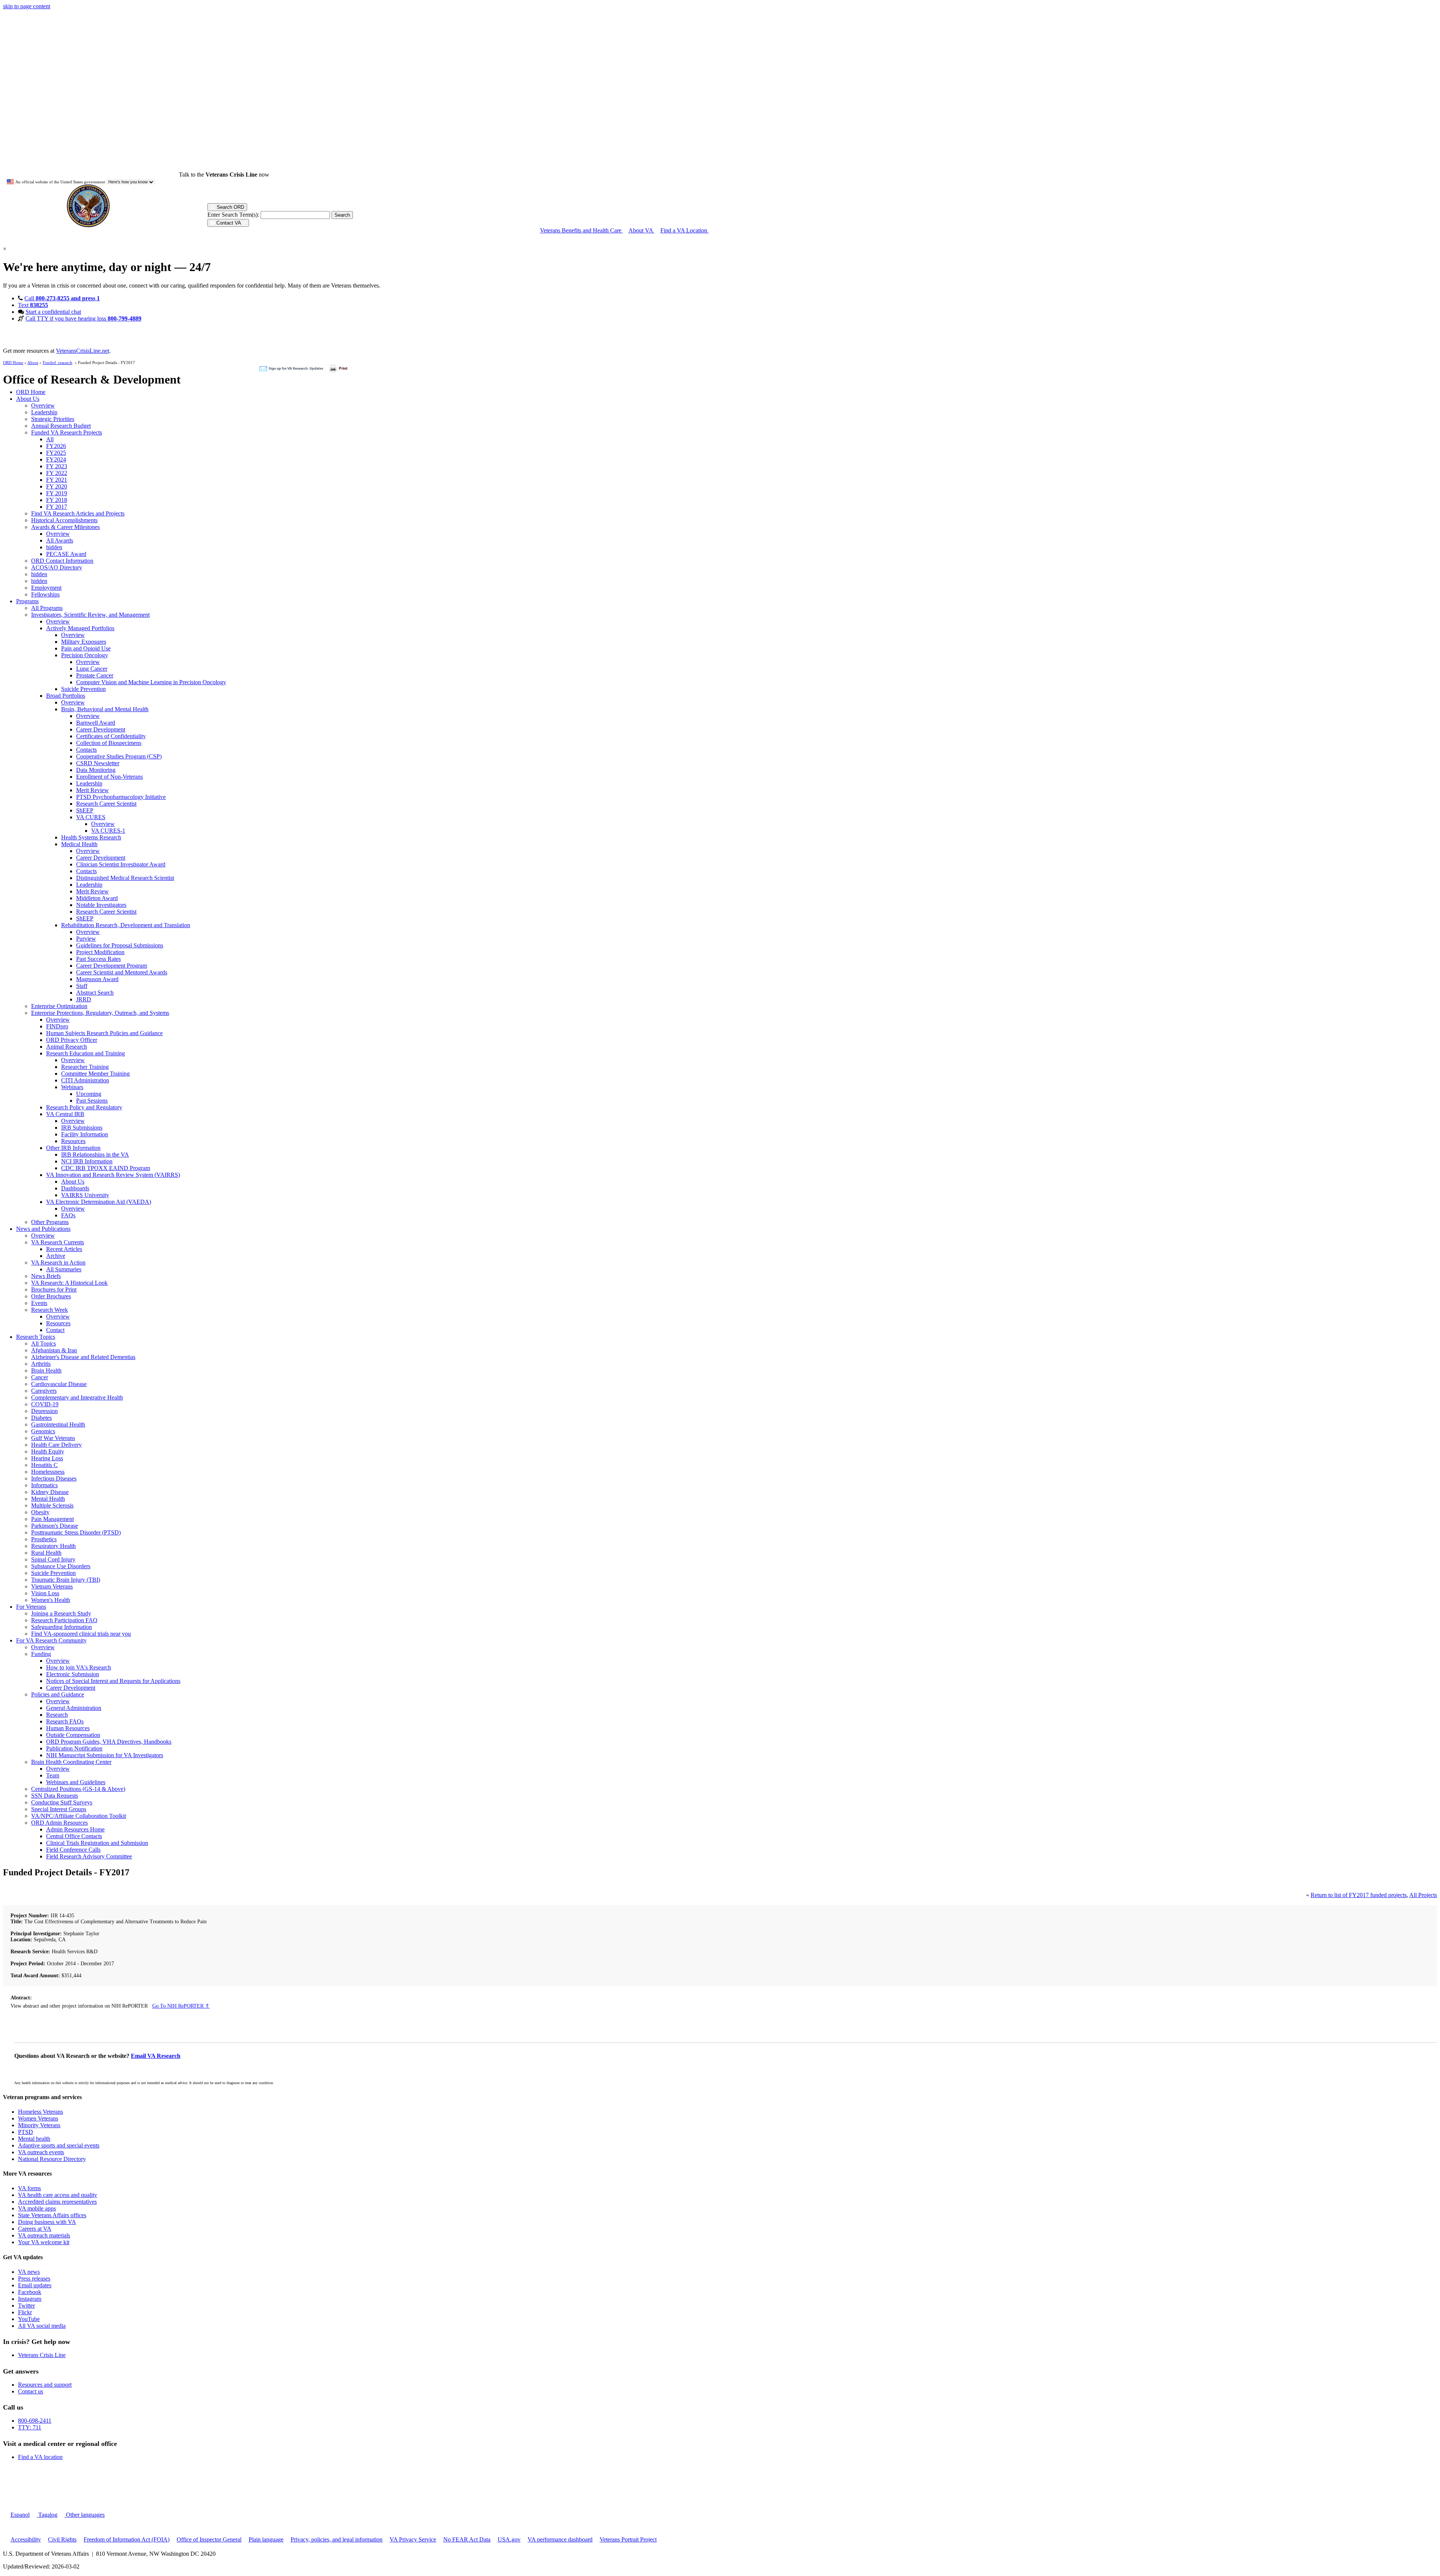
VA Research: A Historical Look (69, 1283)
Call (62, 298)
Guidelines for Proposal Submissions (120, 945)
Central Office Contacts (74, 1836)
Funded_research (58, 363)
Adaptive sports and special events (59, 2145)
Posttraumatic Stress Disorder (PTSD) (76, 1532)
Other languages (85, 2515)
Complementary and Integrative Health (77, 1397)
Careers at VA (35, 2229)
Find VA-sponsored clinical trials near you (81, 1634)
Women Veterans (38, 2118)
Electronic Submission (73, 1674)
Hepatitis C (44, 1465)
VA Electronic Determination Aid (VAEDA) (99, 1202)
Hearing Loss (47, 1458)
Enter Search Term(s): (233, 215)
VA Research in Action (58, 1263)
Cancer (40, 1377)
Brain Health (46, 1370)
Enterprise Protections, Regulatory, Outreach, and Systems (100, 1013)
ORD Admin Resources (59, 1823)
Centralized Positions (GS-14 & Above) (78, 1789)
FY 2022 (57, 473)
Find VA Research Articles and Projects (78, 513)
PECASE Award (66, 554)
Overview (43, 405)
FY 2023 (57, 466)
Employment (46, 588)
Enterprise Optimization (59, 1006)
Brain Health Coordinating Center (71, 1762)
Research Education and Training (85, 1053)
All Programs (47, 608)
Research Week (49, 1310)
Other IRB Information (73, 1148)
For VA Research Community (51, 1640)
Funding (41, 1654)
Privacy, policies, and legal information (337, 2539)
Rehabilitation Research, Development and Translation (126, 925)
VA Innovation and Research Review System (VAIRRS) (113, 1175)
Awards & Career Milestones (65, 527)
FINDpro (57, 1026)
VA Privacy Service (413, 2539)
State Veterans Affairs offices (52, 2215)
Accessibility (26, 2539)
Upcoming (89, 1094)
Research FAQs (65, 1721)
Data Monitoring (96, 770)
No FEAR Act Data (467, 2539)
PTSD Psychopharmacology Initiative (121, 797)
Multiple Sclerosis (52, 1505)
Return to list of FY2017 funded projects (1359, 1895)
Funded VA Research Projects (67, 432)
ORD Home (13, 363)
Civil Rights (62, 2539)
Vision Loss (45, 1593)
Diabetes (41, 1418)
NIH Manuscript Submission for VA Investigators (105, 1755)
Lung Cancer (92, 669)
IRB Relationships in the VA (95, 1155)
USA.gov (509, 2539)
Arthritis (41, 1364)
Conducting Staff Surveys (62, 1802)
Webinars (72, 1087)
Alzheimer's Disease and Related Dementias (83, 1357)
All (50, 439)
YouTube (29, 2319)
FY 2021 (57, 480)
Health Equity (48, 1451)
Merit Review (92, 790)
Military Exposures (84, 642)
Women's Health (51, 1600)
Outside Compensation (73, 1735)
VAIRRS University (85, 1195)
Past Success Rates (98, 959)
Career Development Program (112, 966)
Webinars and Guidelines (76, 1782)
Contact (55, 1330)
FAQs (68, 1215)
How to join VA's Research (79, 1667)
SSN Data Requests (55, 1796)
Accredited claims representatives (57, 2202)
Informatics (44, 1485)
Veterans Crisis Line (42, 2355)
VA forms (29, 2188)
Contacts (86, 750)
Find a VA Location (685, 230)
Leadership (44, 412)
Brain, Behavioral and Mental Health (105, 709)
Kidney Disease (50, 1492)
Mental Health (48, 1499)
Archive (56, 1256)
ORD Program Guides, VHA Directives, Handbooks (109, 1742)
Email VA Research (156, 2056)
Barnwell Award (96, 723)
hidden (54, 547)
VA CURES (91, 817)
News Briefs (46, 1276)
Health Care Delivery (56, 1445)
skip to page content (27, 6)
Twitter (26, 2306)
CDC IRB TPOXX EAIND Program (106, 1168)
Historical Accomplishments (64, 520)
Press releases (34, 2279)
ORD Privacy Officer (72, 1040)
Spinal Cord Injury (53, 1559)
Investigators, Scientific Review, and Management (90, 615)
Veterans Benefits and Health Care (581, 230)
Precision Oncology (85, 655)
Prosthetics (44, 1539)
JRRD (84, 999)
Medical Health (79, 844)
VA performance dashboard (560, 2539)
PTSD (25, 2132)
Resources (73, 1141)
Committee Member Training (95, 1074)
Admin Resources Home (75, 1829)
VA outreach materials (44, 2235)
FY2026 (56, 446)
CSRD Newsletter (98, 763)
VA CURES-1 (108, 831)
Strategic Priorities (53, 419)
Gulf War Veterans (53, 1438)
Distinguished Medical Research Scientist (125, 878)
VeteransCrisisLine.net (82, 351)
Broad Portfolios (66, 696)
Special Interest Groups (59, 1809)
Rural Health (46, 1553)
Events (39, 1303)
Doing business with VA (47, 2222)
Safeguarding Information (61, 1627)
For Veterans (31, 1607)
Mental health (34, 2139)
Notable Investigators (101, 905)
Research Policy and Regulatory (84, 1107)
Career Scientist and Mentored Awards (122, 972)
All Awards (60, 540)
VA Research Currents (58, 1242)
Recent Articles (64, 1249)
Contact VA (229, 223)
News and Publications (43, 1229)
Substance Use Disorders (61, 1566)
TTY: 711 (30, 2427)
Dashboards (75, 1188)
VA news (29, 2272)
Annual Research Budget (61, 426)
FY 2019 (57, 493)
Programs (27, 601)
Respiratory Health (53, 1546)
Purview (86, 939)
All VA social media (42, 2326)
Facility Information (85, 1134)
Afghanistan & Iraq (54, 1350)
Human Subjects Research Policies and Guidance (104, 1033)
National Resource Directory (52, 2159)
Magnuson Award (97, 979)
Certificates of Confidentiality (111, 736)
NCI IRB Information (87, 1161)
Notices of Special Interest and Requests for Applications (113, 1681)
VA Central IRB (65, 1114)
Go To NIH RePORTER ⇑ (181, 2006)
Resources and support (45, 2385)
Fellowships (45, 594)
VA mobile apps (37, 2208)
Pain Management (52, 1519)
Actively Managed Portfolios (80, 628)
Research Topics (36, 1337)
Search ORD (230, 207)
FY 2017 (57, 507)
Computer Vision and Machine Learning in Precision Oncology (151, 682)
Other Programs (50, 1222)
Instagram (30, 2299)
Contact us (31, 2391)
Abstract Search (95, 993)
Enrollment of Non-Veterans (109, 777)
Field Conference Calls (73, 1850)
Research (57, 1715)
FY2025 (56, 453)
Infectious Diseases (54, 1478)
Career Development (101, 729)
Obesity (40, 1512)
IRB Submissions (82, 1128)
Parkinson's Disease (55, 1526)
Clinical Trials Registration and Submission (97, 1843)
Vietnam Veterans (52, 1586)
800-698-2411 (35, 2421)
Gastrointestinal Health (58, 1424)
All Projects (1423, 1895)
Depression (44, 1411)
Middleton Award (97, 898)
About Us (28, 399)
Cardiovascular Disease (59, 1384)
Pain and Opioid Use (86, 648)
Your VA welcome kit (44, 2242)
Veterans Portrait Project (628, 2539)
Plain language (266, 2539)
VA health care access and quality (58, 2195)
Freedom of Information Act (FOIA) (127, 2539)
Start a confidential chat (53, 312)
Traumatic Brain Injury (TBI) (66, 1580)
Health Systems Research (91, 837)
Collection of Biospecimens (109, 743)
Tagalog (47, 2515)
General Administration (74, 1708)
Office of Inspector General (209, 2539)
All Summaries (64, 1269)
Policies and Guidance (58, 1694)
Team (53, 1775)
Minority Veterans (39, 2125)
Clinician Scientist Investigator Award (121, 864)
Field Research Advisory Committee (89, 1856)
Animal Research (67, 1047)
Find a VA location (40, 2457)
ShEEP (85, 810)
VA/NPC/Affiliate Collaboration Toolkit (79, 1816)
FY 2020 (57, 486)
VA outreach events (41, 2152)
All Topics (43, 1343)
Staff (82, 986)
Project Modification (100, 952)
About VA (641, 230)
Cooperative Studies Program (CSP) (119, 756)
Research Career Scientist (106, 804)
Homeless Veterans (40, 2112)
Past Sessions (92, 1101)
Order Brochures (51, 1296)
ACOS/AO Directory (57, 567)
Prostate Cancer (95, 675)
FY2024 (56, 459)
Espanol (20, 2515)
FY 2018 (57, 500)
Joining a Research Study (61, 1613)
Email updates (35, 2285)
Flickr (25, 2312)
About (33, 363)
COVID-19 (45, 1404)
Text (33, 305)
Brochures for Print (54, 1289)
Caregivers (44, 1391)
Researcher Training (85, 1067)
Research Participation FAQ (64, 1620)
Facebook (30, 2292)
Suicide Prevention (83, 689)
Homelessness (48, 1472)
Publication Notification (74, 1748)
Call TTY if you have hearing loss (83, 318)
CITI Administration (85, 1080)
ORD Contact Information (62, 561)
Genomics (43, 1431)
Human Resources (68, 1728)
